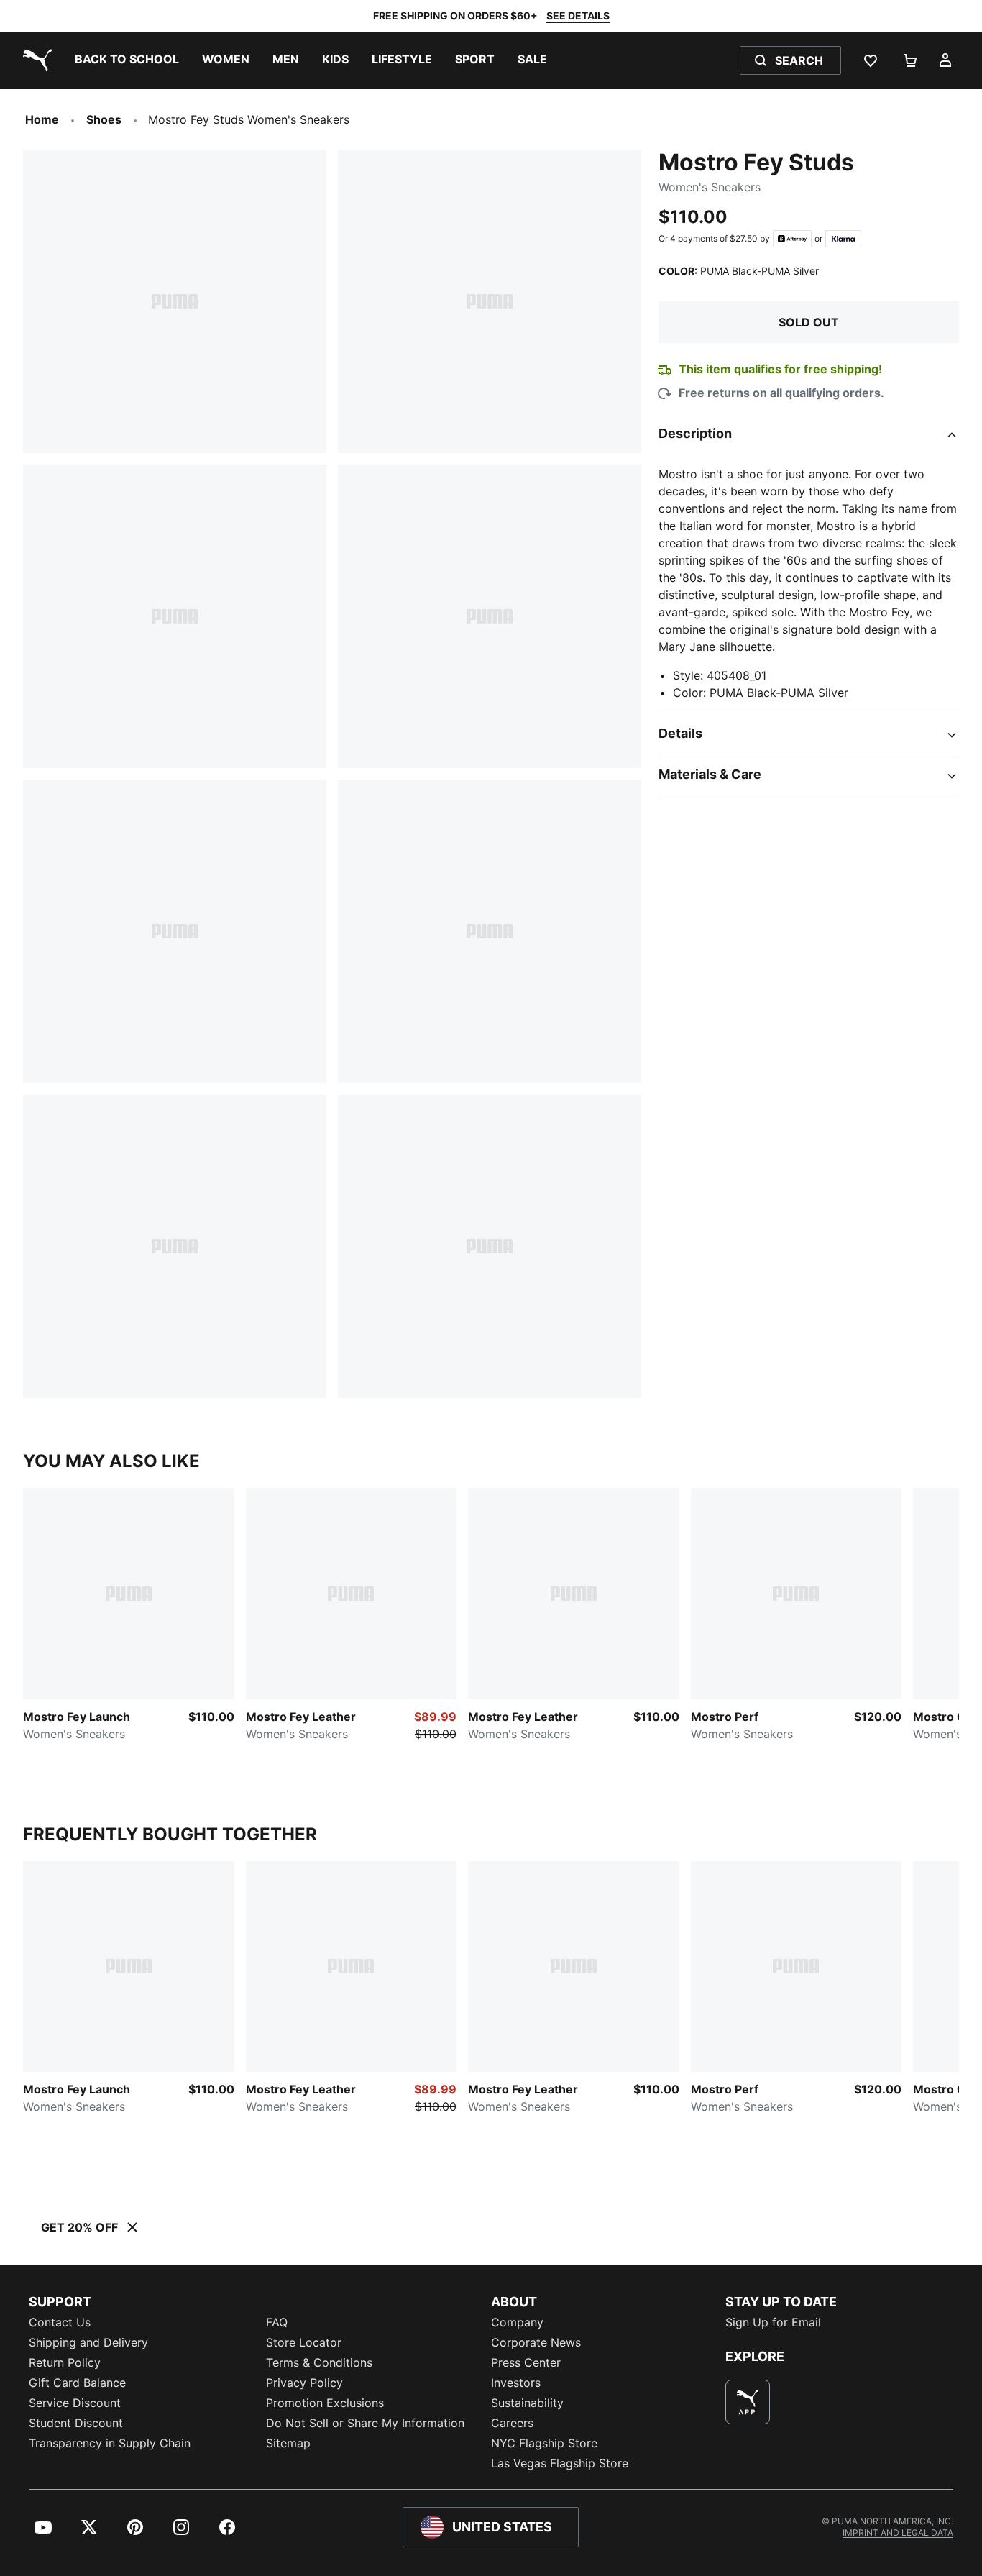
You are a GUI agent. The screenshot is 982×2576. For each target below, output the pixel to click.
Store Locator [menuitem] (304, 2342)
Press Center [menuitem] (526, 2362)
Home (42, 119)
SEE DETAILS (578, 15)
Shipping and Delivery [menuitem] (88, 2342)
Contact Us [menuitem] (60, 2322)
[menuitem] (127, 60)
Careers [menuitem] (512, 2423)
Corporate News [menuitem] (536, 2342)
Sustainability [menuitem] (527, 2403)
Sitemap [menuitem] (288, 2443)
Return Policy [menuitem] (65, 2362)
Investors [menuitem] (516, 2383)
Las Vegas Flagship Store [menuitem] (560, 2463)
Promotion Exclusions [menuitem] (325, 2403)
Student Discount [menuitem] (76, 2423)
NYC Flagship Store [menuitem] (544, 2443)
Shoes (104, 119)
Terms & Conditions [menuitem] (319, 2362)
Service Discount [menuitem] (75, 2403)
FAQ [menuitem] (277, 2322)
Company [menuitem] (517, 2322)
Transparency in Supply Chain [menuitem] (110, 2443)
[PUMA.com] (35, 60)
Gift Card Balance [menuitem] (77, 2383)
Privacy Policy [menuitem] (304, 2383)
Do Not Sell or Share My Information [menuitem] (365, 2423)
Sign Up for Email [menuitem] (773, 2322)
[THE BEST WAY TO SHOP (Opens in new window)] (748, 2402)
